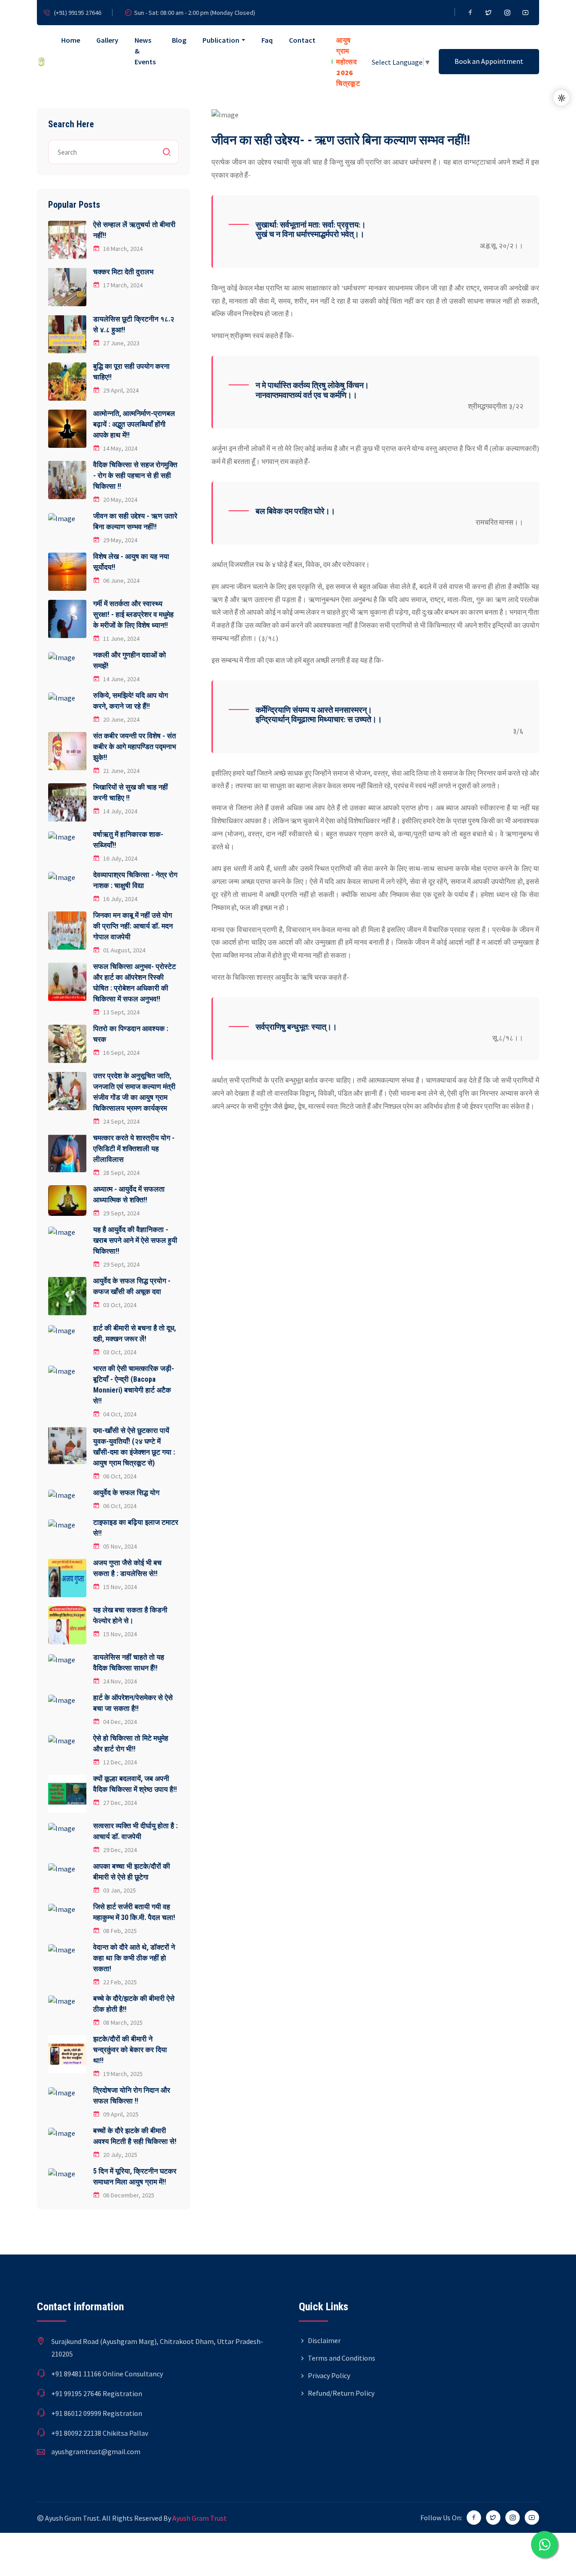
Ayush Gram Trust (200, 2518)
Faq (267, 40)
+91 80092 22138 (76, 2433)
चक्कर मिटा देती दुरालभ (123, 272)
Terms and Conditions (342, 2358)
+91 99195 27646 (76, 2393)
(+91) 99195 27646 (78, 13)
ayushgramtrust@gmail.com (96, 2451)
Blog (179, 40)
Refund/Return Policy (341, 2393)
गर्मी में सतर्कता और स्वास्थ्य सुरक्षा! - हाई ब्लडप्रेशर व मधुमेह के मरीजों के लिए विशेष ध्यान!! (133, 614)
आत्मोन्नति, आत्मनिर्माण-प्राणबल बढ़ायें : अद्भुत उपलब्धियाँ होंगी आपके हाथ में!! (134, 424)
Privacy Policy (329, 2375)
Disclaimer (324, 2340)
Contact (302, 40)
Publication (221, 40)
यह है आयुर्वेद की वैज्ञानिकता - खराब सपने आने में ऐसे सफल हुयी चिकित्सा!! (135, 1240)
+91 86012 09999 (76, 2413)
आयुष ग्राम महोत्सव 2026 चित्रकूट (348, 62)
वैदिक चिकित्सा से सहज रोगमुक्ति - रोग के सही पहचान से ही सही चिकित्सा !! (135, 475)
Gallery (107, 40)
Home (71, 40)
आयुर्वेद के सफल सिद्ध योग (126, 1493)
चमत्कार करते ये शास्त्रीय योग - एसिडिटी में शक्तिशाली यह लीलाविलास (134, 1149)
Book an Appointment (489, 61)
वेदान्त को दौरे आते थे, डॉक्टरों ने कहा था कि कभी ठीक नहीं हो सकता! (134, 1958)
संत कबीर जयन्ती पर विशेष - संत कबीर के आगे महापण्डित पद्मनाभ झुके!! (135, 747)
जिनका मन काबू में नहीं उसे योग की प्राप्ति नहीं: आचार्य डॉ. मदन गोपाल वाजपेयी (133, 926)
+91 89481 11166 (76, 2374)
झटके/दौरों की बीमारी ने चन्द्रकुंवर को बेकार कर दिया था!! (130, 2050)
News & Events (145, 51)
